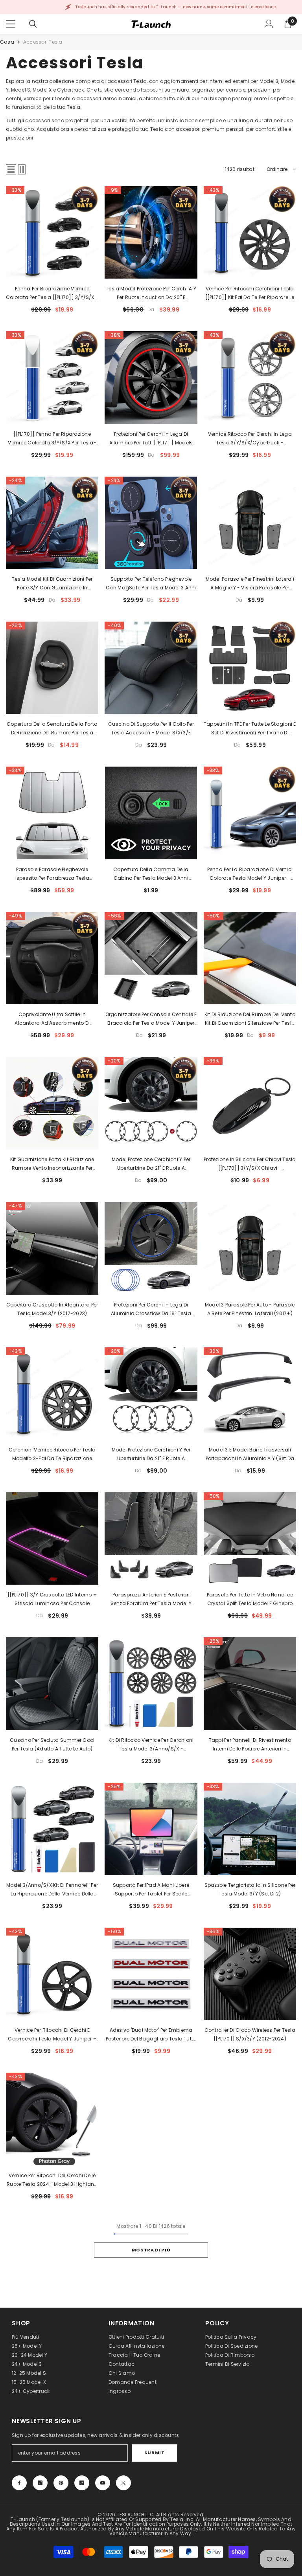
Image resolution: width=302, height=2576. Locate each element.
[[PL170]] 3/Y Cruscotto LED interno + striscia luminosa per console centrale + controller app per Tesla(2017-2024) (52, 1600)
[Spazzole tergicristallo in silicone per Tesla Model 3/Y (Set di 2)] (250, 1829)
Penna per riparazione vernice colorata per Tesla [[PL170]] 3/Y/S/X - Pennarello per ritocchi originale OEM (52, 294)
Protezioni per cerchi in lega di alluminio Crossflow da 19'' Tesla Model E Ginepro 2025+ (151, 1310)
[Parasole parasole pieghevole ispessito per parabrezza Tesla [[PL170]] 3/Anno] (52, 813)
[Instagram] (40, 2483)
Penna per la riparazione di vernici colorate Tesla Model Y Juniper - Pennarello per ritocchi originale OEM (250, 874)
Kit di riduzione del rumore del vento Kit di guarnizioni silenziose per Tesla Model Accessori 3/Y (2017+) (250, 1019)
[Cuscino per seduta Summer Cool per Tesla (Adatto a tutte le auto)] (52, 1683)
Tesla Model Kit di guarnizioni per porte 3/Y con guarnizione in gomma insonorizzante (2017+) (52, 584)
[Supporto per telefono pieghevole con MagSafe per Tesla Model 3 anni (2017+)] (151, 523)
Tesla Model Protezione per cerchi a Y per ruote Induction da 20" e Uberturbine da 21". (151, 294)
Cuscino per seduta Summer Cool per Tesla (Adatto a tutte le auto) (52, 1744)
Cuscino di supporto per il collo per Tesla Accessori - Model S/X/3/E (151, 728)
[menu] (11, 24)
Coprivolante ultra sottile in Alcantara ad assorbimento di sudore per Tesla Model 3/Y (52, 1019)
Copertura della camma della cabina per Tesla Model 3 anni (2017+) (151, 874)
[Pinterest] (61, 2483)
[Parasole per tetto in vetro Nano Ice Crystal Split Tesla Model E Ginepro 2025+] (250, 1538)
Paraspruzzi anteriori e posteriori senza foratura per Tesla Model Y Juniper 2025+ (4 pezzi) (151, 1600)
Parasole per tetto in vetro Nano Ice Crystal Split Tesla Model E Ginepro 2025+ (250, 1600)
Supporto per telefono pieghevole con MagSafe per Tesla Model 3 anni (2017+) (151, 584)
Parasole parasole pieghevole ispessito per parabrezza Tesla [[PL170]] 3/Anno (52, 874)
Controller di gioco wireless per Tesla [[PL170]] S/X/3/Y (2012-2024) (250, 2034)
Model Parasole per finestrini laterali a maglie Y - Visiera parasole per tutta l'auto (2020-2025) (250, 584)
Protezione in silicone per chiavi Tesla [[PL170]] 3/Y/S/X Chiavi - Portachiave (250, 1164)
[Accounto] (269, 24)
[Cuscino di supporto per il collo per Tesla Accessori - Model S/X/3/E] (151, 668)
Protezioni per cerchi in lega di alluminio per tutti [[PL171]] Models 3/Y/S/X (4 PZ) (151, 439)
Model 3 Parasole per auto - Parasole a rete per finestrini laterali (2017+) (250, 1309)
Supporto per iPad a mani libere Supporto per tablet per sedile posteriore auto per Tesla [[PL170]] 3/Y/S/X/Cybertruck (151, 1890)
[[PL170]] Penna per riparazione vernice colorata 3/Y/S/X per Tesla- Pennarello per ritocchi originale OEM (52, 439)
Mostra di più (151, 2250)
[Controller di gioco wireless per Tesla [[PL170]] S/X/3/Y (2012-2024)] (250, 1974)
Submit (154, 2453)
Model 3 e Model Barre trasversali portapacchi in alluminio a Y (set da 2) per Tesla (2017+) (250, 1455)
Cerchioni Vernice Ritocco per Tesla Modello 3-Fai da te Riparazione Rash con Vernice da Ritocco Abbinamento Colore (52, 1455)
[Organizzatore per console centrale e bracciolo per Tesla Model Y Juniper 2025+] (151, 958)
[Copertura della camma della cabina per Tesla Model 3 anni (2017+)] (151, 813)
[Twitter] (123, 2483)
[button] (11, 169)
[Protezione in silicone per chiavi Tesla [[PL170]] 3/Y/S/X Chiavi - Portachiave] (250, 1103)
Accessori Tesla (43, 42)
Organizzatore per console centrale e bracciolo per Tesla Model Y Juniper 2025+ (151, 1019)
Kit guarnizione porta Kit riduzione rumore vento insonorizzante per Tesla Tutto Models (52, 1164)
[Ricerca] (33, 24)
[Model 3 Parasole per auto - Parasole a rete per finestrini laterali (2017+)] (250, 1248)
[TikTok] (82, 2483)
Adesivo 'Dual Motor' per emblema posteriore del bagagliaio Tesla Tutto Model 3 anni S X (151, 2035)
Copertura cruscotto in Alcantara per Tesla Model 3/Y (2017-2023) (52, 1309)
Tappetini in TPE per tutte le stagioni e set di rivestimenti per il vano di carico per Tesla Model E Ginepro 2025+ (250, 729)
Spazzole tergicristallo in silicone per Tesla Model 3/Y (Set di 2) (250, 1889)
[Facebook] (19, 2483)
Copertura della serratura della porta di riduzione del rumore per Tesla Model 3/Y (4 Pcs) (52, 729)
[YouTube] (103, 2483)
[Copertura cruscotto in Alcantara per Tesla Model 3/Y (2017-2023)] (52, 1248)
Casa (7, 42)
